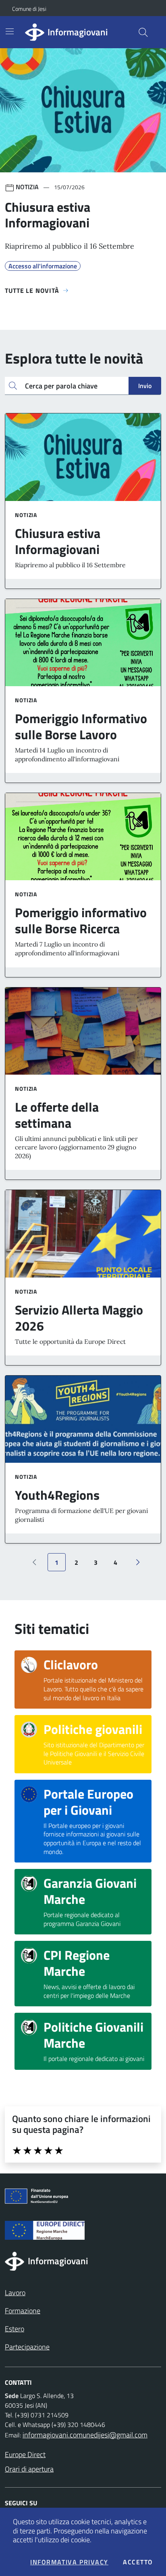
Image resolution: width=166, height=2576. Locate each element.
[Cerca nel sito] (143, 32)
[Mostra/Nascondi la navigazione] (10, 31)
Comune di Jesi (15, 9)
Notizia (26, 515)
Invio (145, 386)
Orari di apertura (29, 2469)
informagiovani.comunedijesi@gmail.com (85, 2435)
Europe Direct (25, 2454)
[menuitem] (15, 2293)
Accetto (138, 2562)
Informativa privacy (69, 2562)
